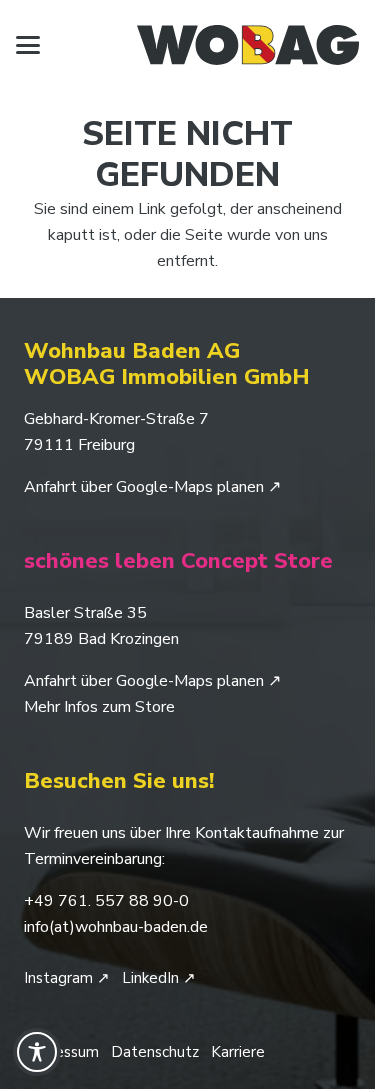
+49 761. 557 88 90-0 (106, 901)
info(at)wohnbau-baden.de (116, 927)
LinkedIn (159, 978)
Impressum (61, 1052)
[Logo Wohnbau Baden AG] (248, 45)
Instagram (67, 978)
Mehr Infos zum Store (99, 707)
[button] (28, 45)
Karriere (238, 1052)
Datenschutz (155, 1052)
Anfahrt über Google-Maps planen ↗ (152, 487)
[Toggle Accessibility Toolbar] (37, 1052)
